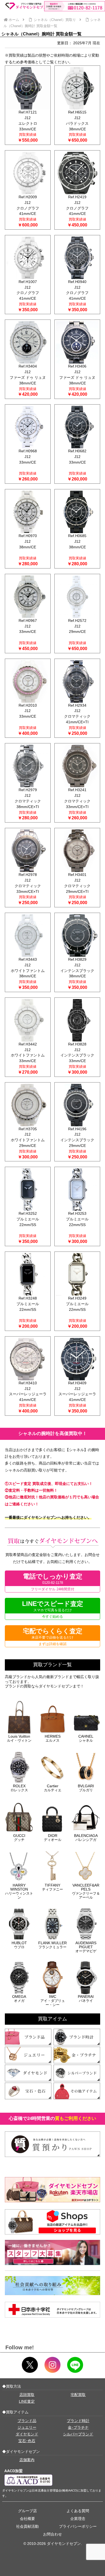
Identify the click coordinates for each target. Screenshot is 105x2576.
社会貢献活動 (27, 2526)
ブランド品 (27, 2421)
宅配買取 (78, 2395)
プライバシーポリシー (78, 2526)
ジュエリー (27, 2427)
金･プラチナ (78, 2427)
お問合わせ (52, 2534)
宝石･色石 (27, 2441)
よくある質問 (78, 2511)
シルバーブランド (78, 2434)
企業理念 (78, 2519)
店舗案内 (27, 2460)
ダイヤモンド (27, 2434)
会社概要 (27, 2519)
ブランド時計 (78, 2421)
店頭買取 (27, 2395)
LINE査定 (27, 2401)
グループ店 (27, 2511)
